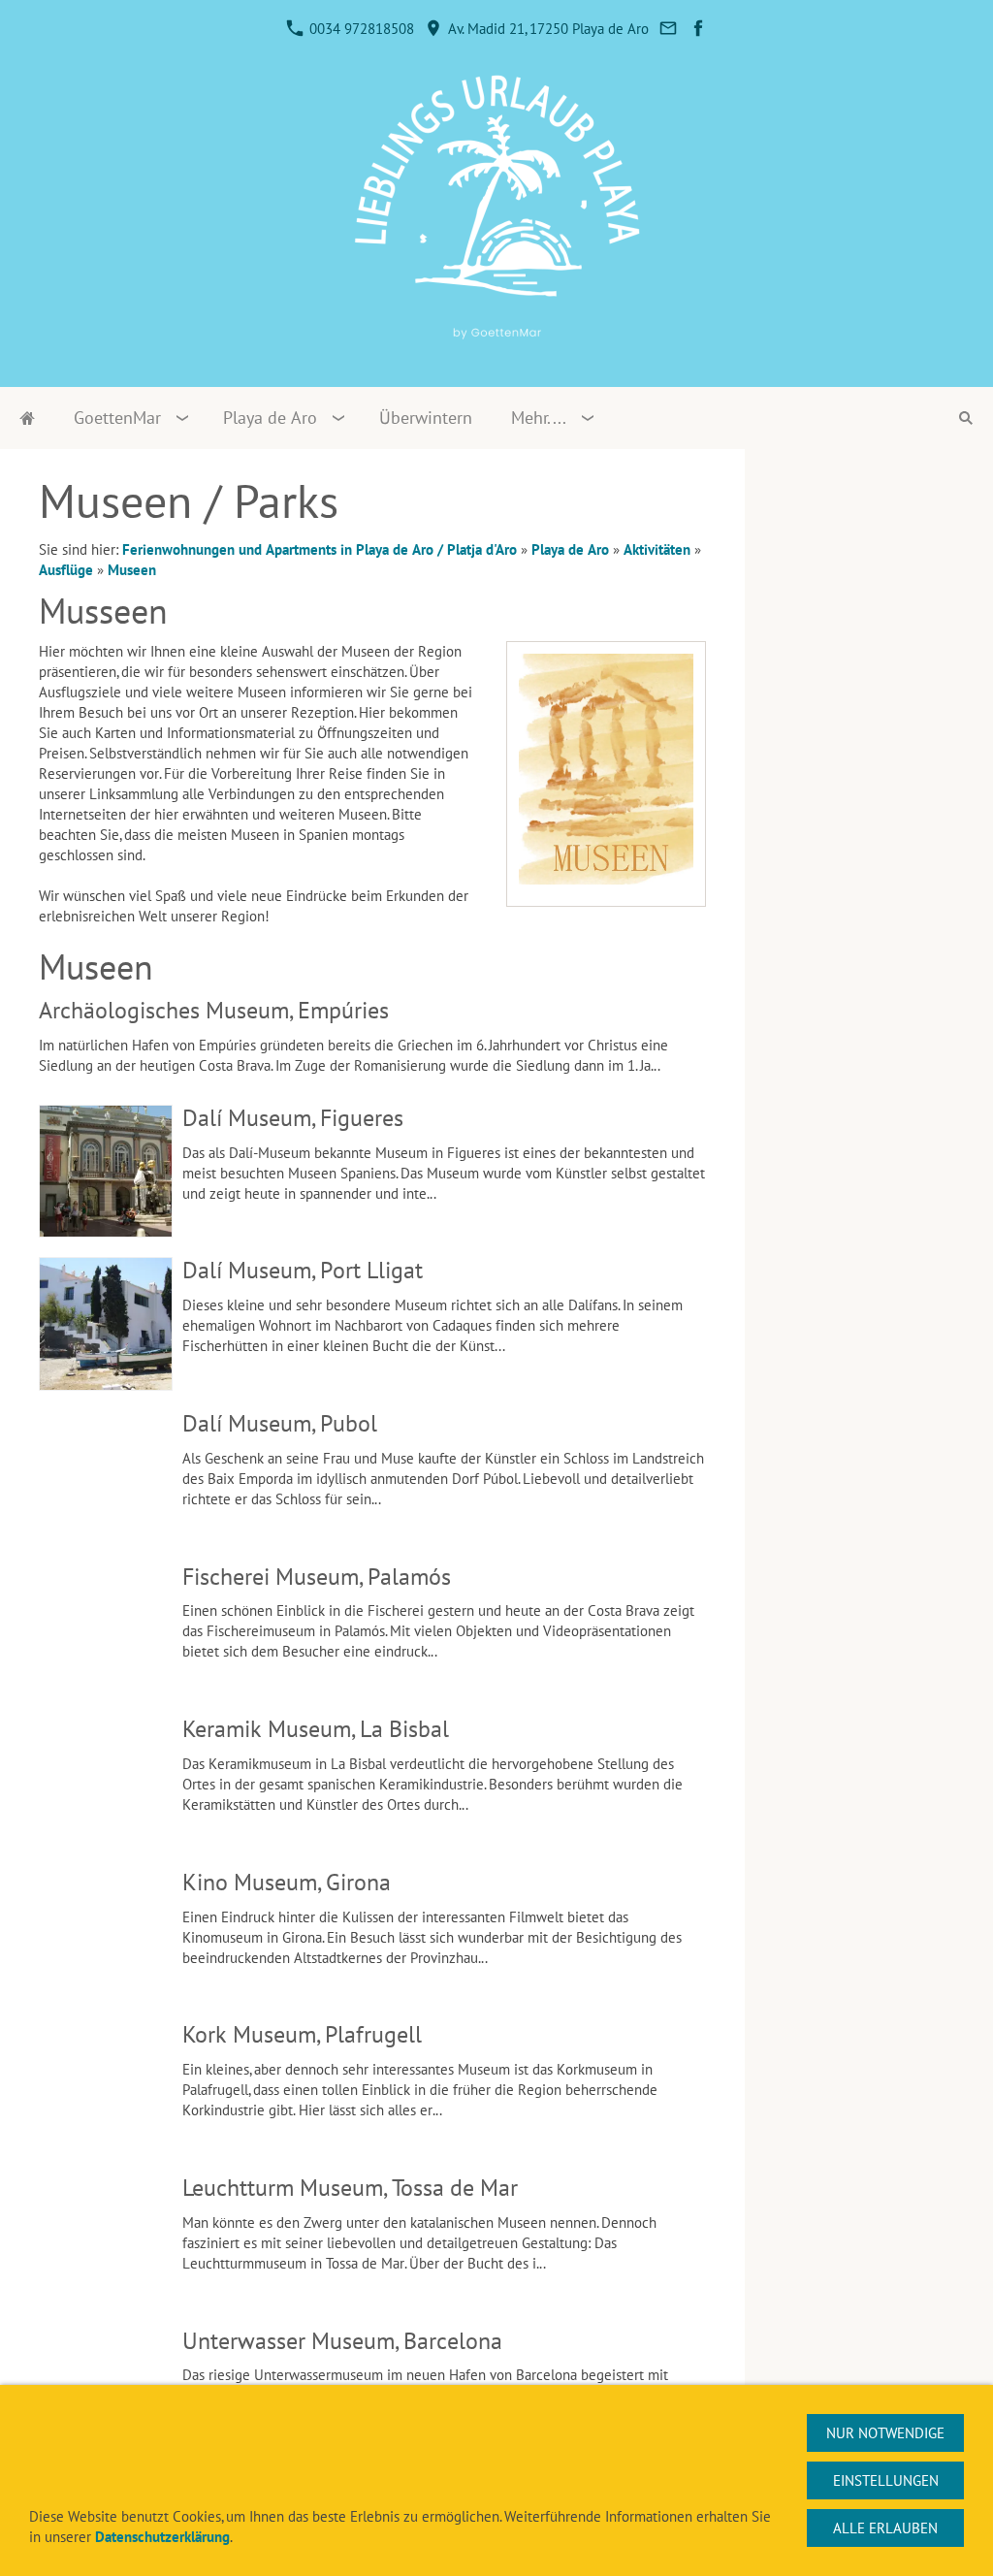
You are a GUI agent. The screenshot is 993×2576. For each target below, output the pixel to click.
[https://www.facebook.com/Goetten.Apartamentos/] (699, 29)
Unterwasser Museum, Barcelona (342, 2341)
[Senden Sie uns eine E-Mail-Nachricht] (669, 29)
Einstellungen (886, 2480)
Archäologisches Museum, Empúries (214, 1010)
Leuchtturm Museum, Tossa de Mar (350, 2188)
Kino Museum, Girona (287, 1882)
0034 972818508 (360, 29)
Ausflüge (66, 570)
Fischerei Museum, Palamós (317, 1577)
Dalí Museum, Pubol (280, 1423)
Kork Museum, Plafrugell (302, 2034)
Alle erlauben (885, 2528)
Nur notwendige (885, 2433)
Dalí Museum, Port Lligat (303, 1270)
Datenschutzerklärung (162, 2537)
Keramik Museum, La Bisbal (316, 1729)
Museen (132, 570)
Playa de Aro (570, 549)
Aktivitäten (657, 549)
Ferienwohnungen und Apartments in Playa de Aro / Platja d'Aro (320, 549)
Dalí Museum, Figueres (293, 1118)
